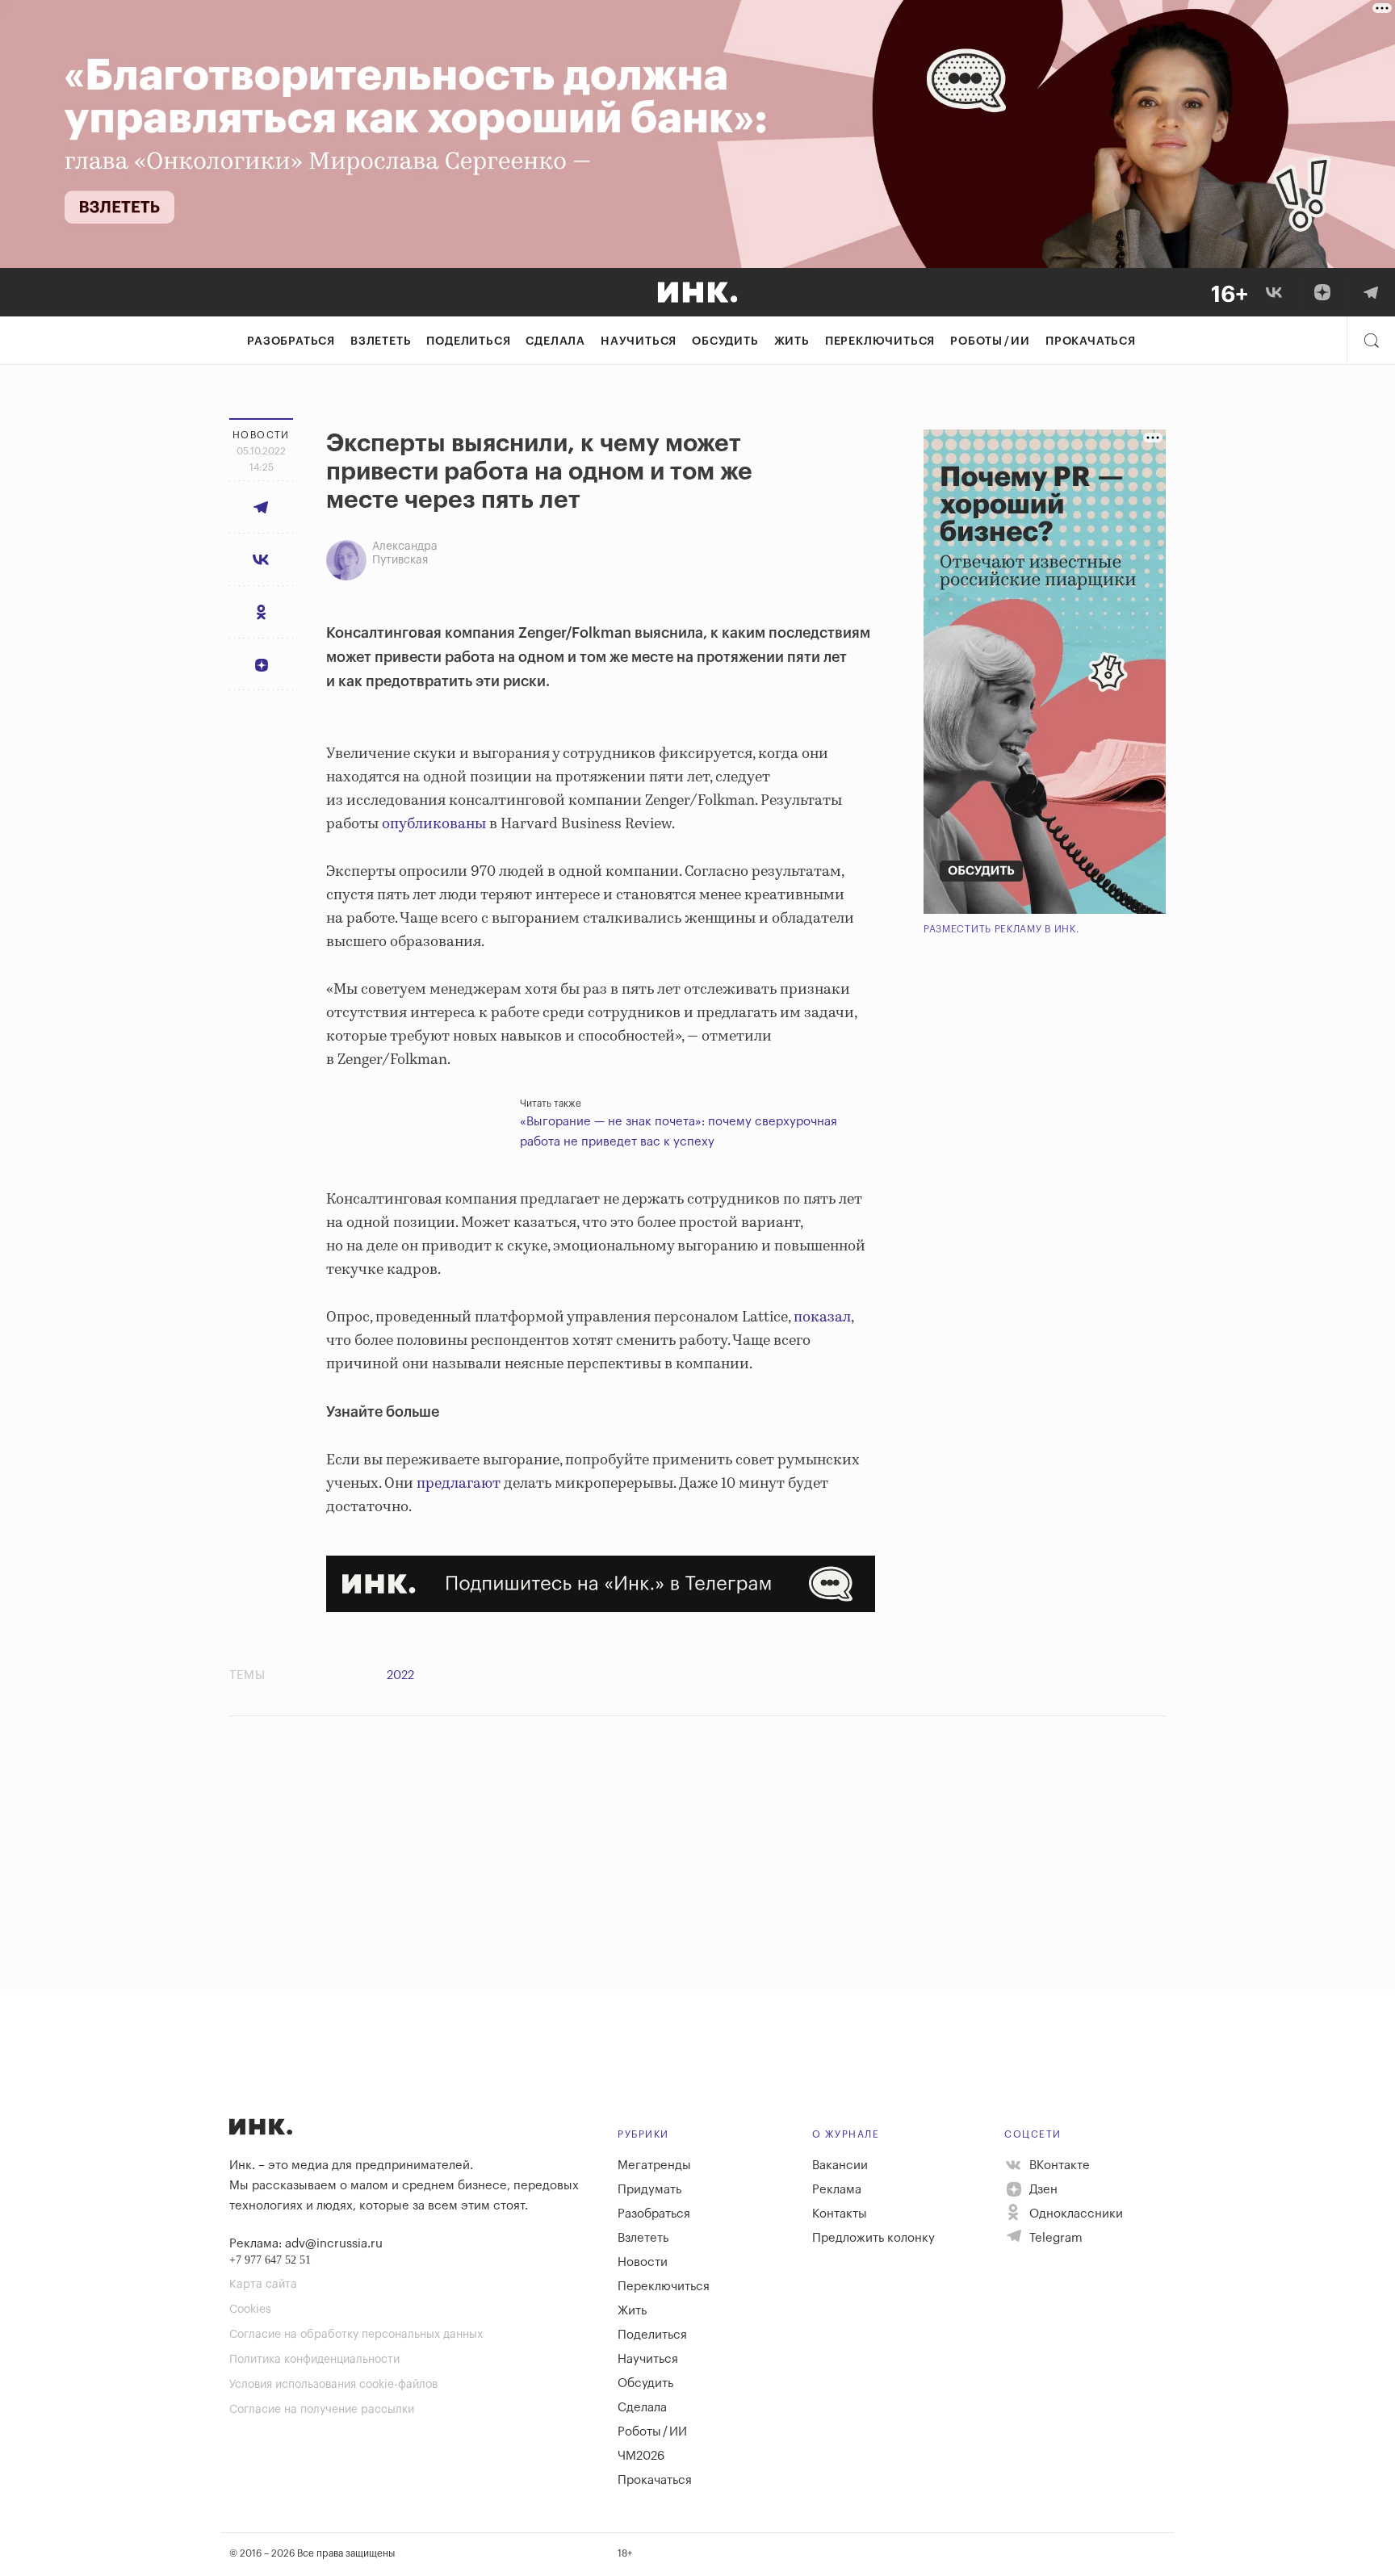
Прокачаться (1091, 341)
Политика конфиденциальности (314, 2360)
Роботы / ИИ (990, 341)
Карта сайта (263, 2285)
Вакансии (840, 2166)
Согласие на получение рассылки (322, 2410)
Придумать (649, 2190)
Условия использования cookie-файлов (333, 2385)
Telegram (1054, 2238)
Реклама (837, 2190)
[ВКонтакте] (1274, 292)
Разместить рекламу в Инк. (1001, 929)
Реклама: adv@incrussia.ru (306, 2244)
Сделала (555, 341)
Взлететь (381, 341)
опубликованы (434, 824)
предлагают (457, 1484)
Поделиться (468, 341)
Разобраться (291, 341)
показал (821, 1317)
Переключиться (880, 341)
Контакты (840, 2214)
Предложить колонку (873, 2238)
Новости (643, 2262)
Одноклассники (1075, 2214)
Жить (792, 341)
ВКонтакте (1058, 2166)
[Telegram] (1371, 292)
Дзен (1042, 2190)
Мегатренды (654, 2166)
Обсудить (725, 341)
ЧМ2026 (641, 2456)
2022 (400, 1675)
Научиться (639, 341)
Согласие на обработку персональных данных (356, 2335)
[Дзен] (1322, 292)
